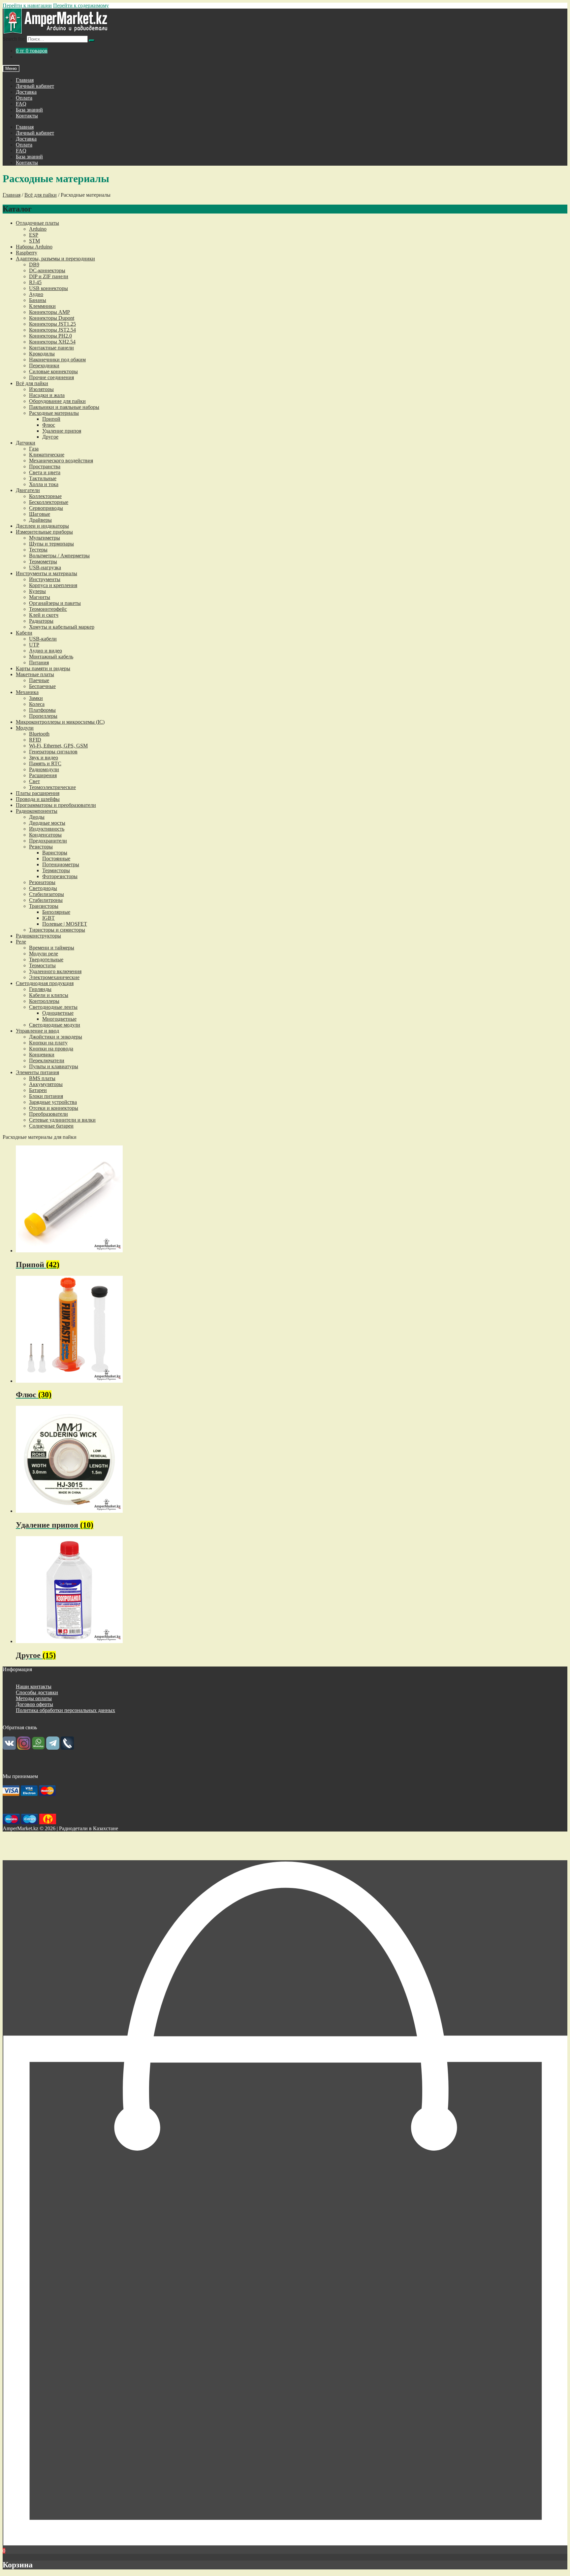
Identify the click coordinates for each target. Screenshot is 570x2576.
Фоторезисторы (60, 876)
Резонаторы (42, 882)
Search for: (14, 39)
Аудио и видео (46, 651)
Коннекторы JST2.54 (52, 330)
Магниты (40, 597)
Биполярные (56, 912)
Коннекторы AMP (49, 312)
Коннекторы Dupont (52, 318)
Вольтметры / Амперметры (59, 556)
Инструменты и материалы (47, 573)
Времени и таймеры (52, 948)
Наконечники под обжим (57, 360)
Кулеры (37, 591)
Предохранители (48, 841)
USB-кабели (43, 639)
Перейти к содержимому (81, 5)
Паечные (39, 680)
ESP (34, 235)
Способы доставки (37, 1692)
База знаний (29, 110)
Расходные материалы (54, 413)
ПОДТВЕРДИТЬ (285, 1855)
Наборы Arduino (34, 247)
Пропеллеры (43, 716)
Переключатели (47, 1060)
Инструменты (45, 579)
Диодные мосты (47, 823)
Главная (25, 80)
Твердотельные (46, 959)
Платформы (42, 710)
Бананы (38, 300)
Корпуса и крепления (53, 585)
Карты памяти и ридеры (43, 668)
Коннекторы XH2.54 (52, 342)
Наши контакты (34, 1686)
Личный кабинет (35, 86)
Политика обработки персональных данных (65, 1710)
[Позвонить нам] (67, 1748)
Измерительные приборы (44, 532)
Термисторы (56, 870)
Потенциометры (61, 864)
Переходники (44, 365)
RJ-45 (35, 282)
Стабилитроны (46, 900)
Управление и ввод (37, 1031)
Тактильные (43, 478)
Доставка (26, 92)
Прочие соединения (51, 377)
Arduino (38, 229)
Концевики (42, 1055)
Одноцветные (58, 1013)
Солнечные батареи (51, 1126)
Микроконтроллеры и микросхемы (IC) (60, 722)
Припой (51, 419)
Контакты (27, 116)
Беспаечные (42, 686)
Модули (25, 728)
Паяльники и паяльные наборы (64, 407)
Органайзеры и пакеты (55, 603)
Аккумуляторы (46, 1084)
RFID (35, 740)
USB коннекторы (48, 288)
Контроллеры (44, 1001)
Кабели (24, 633)
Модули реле (44, 954)
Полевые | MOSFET (65, 924)
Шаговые (40, 514)
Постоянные (56, 859)
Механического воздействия (61, 461)
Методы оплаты (34, 1698)
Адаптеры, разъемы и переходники (55, 259)
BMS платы (42, 1078)
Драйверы (40, 520)
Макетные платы (35, 674)
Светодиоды (43, 888)
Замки (36, 698)
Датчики (26, 443)
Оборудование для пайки (57, 401)
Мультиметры (45, 538)
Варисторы (55, 853)
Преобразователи (48, 1114)
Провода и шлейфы (38, 799)
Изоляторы (41, 389)
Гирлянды (40, 989)
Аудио (36, 294)
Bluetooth (39, 734)
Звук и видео (44, 758)
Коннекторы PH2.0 (50, 336)
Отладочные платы (37, 223)
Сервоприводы (46, 508)
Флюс (49, 425)
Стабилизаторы (47, 894)
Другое (50, 437)
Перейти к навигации (27, 5)
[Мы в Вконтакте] (9, 1748)
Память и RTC (45, 763)
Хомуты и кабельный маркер (62, 627)
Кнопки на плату (48, 1043)
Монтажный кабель (51, 657)
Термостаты (42, 965)
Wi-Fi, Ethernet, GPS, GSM (58, 746)
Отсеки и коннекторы (54, 1108)
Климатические (47, 455)
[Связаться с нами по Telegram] (53, 1748)
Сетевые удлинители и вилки (62, 1120)
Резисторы (41, 847)
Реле (21, 942)
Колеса (37, 704)
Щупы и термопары (51, 544)
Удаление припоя (62, 431)
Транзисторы (44, 906)
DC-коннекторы (47, 270)
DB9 (34, 264)
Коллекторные (45, 496)
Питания (39, 662)
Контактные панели (51, 348)
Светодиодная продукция (45, 983)
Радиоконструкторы (38, 936)
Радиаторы (41, 621)
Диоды (37, 817)
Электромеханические (54, 977)
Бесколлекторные (49, 502)
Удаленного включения (55, 971)
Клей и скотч (44, 615)
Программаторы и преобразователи (56, 805)
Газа (34, 449)
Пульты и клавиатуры (54, 1066)
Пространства (45, 466)
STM (34, 241)
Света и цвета (45, 472)
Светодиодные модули (55, 1025)
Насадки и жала (47, 395)
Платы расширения (38, 793)
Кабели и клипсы (49, 995)
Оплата (24, 98)
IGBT (48, 918)
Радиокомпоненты (37, 811)
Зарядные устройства (53, 1102)
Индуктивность (47, 829)
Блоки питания (46, 1096)
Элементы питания (37, 1072)
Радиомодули (44, 769)
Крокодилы (42, 354)
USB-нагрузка (45, 567)
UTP (34, 645)
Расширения (43, 775)
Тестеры (38, 550)
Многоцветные (59, 1019)
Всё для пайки (41, 195)
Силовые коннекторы (53, 371)
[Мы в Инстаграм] (24, 1748)
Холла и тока (44, 484)
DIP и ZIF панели (49, 276)
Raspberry (27, 253)
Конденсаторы (45, 835)
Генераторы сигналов (53, 752)
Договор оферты (34, 1704)
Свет (34, 781)
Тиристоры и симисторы (57, 930)
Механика (27, 692)
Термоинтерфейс (48, 609)
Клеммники (42, 306)
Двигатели (28, 490)
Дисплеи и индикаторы (42, 526)
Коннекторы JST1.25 (52, 324)
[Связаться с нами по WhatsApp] (38, 1748)
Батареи (38, 1090)
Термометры (43, 561)
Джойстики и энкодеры (56, 1037)
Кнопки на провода (51, 1049)
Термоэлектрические (52, 787)
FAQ (21, 104)
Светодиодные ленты (53, 1007)
